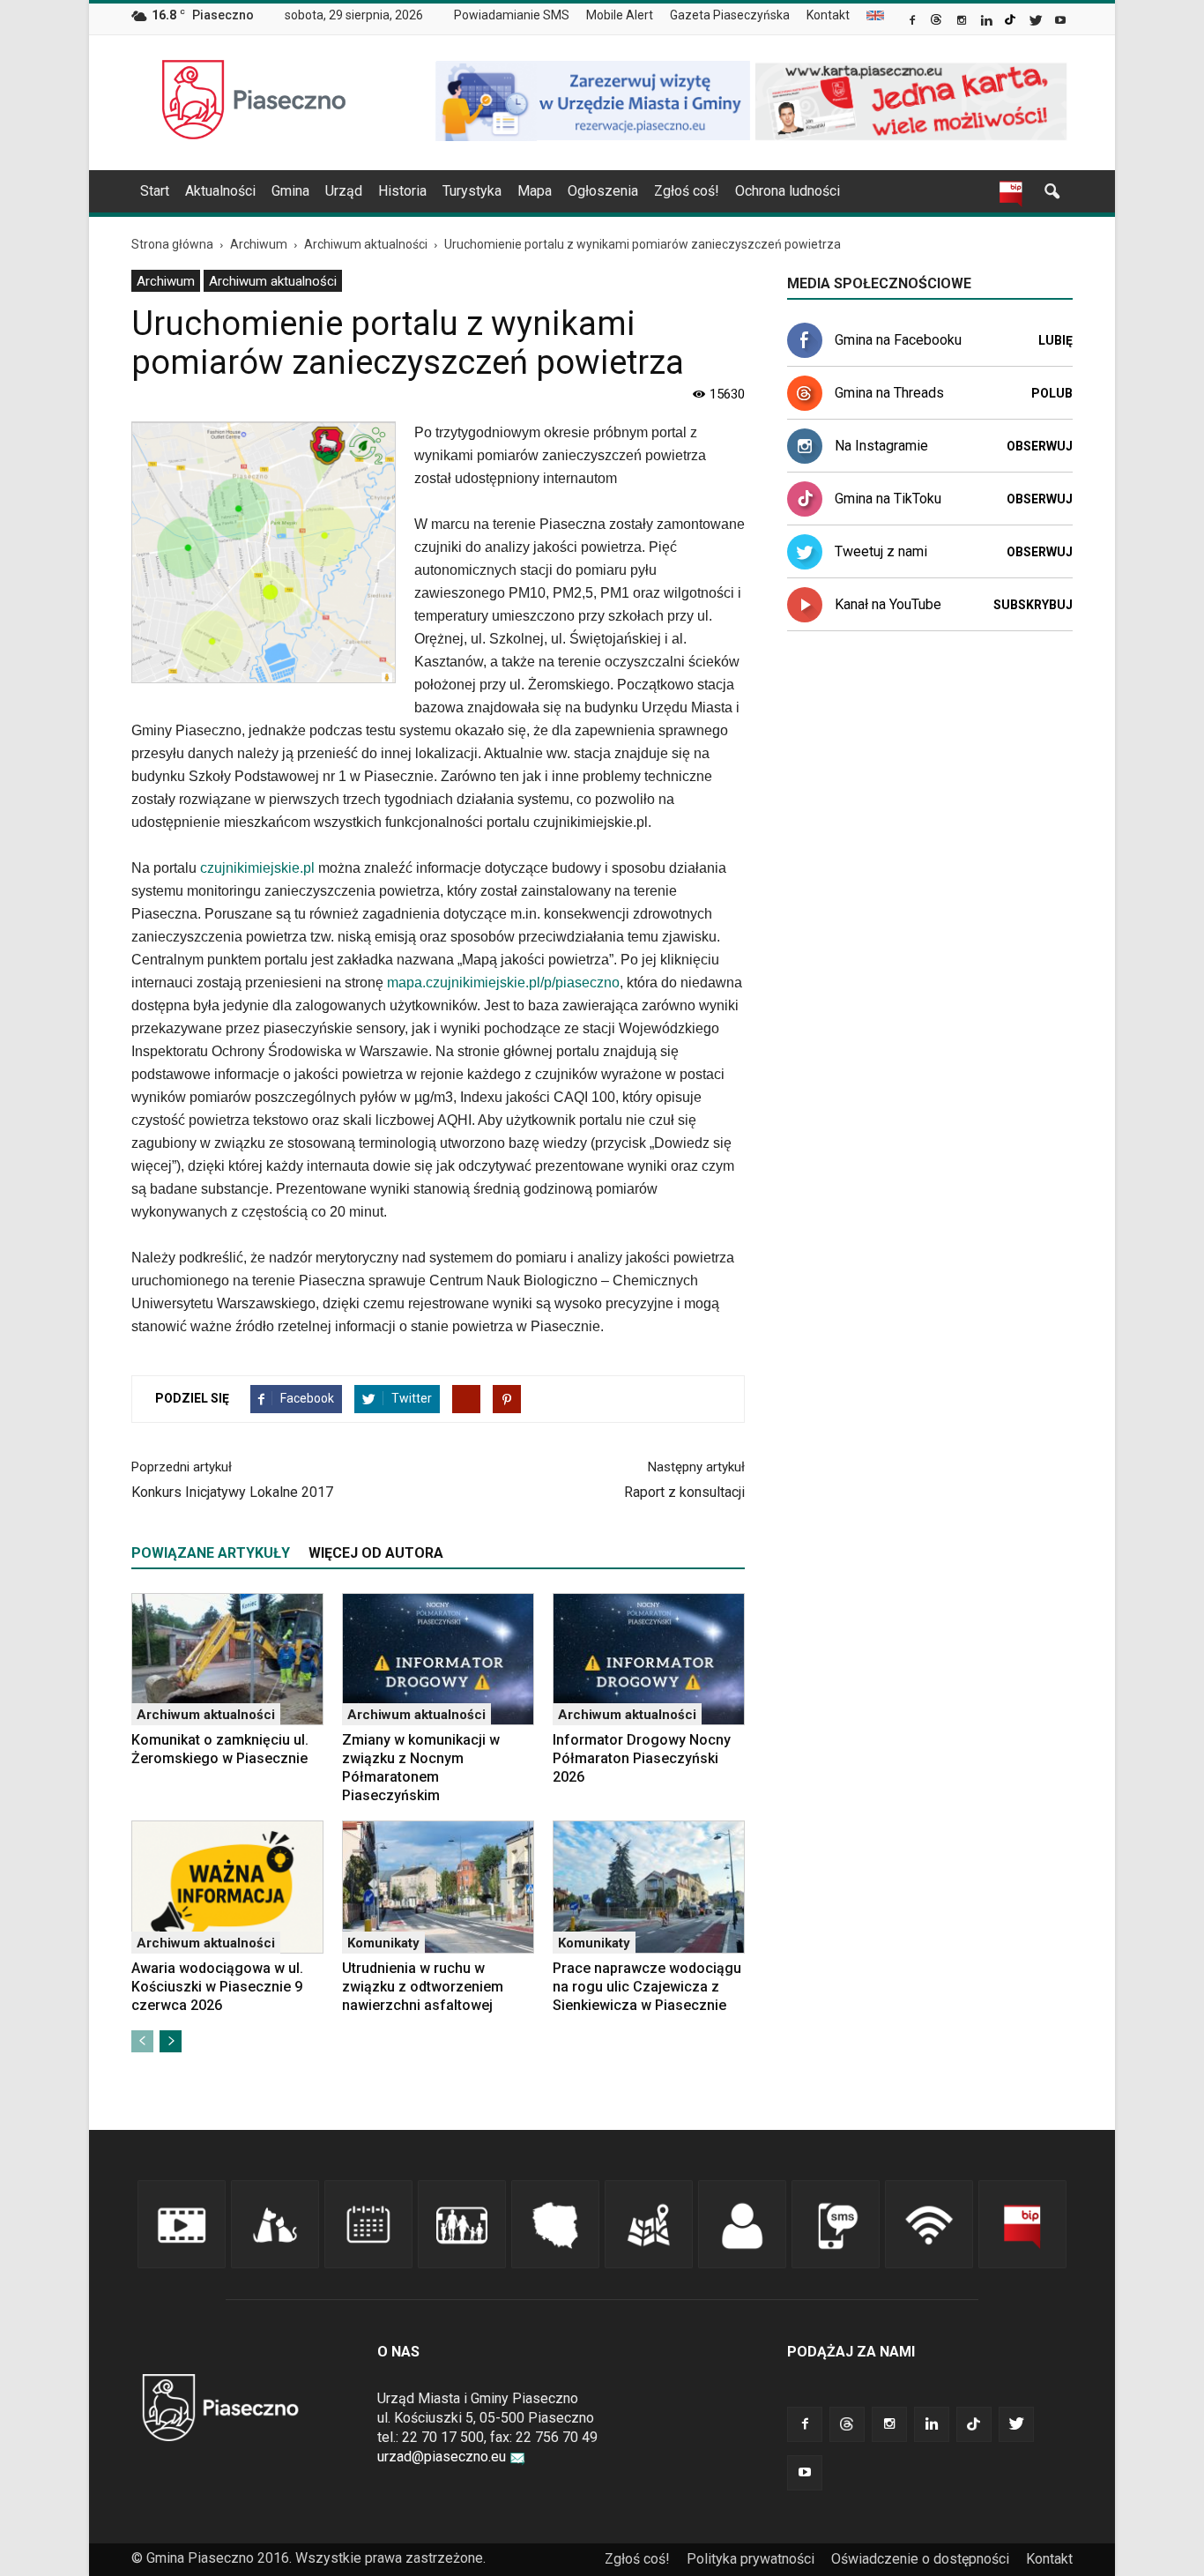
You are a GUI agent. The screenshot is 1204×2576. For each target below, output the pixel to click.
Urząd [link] (344, 191)
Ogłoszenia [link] (603, 191)
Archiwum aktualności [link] (273, 281)
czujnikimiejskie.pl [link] (257, 868)
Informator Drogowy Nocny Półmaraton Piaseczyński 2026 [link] (642, 1758)
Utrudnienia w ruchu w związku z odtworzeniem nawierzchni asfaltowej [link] (423, 1987)
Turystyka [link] (472, 191)
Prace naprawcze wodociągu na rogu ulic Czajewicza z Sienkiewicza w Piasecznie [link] (647, 1987)
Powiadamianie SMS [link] (512, 15)
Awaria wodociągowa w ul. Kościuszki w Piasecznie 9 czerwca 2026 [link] (217, 1987)
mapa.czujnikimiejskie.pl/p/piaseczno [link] (503, 983)
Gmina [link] (290, 191)
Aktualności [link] (220, 191)
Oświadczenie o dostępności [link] (920, 2559)
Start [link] (155, 191)
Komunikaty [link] (383, 1943)
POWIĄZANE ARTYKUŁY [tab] (211, 1553)
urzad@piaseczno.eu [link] (442, 2457)
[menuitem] (519, 16)
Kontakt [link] (828, 15)
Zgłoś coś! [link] (687, 191)
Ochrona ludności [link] (788, 191)
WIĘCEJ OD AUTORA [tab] (376, 1553)
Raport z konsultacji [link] (684, 1492)
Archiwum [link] (166, 281)
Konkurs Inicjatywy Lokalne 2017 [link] (232, 1492)
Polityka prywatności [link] (751, 2559)
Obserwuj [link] (1040, 446)
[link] (914, 22)
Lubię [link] (1055, 340)
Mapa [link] (535, 191)
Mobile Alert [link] (620, 15)
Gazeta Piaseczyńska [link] (730, 15)
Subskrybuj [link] (1033, 605)
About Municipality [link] (875, 15)
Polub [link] (1052, 393)
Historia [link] (402, 191)
